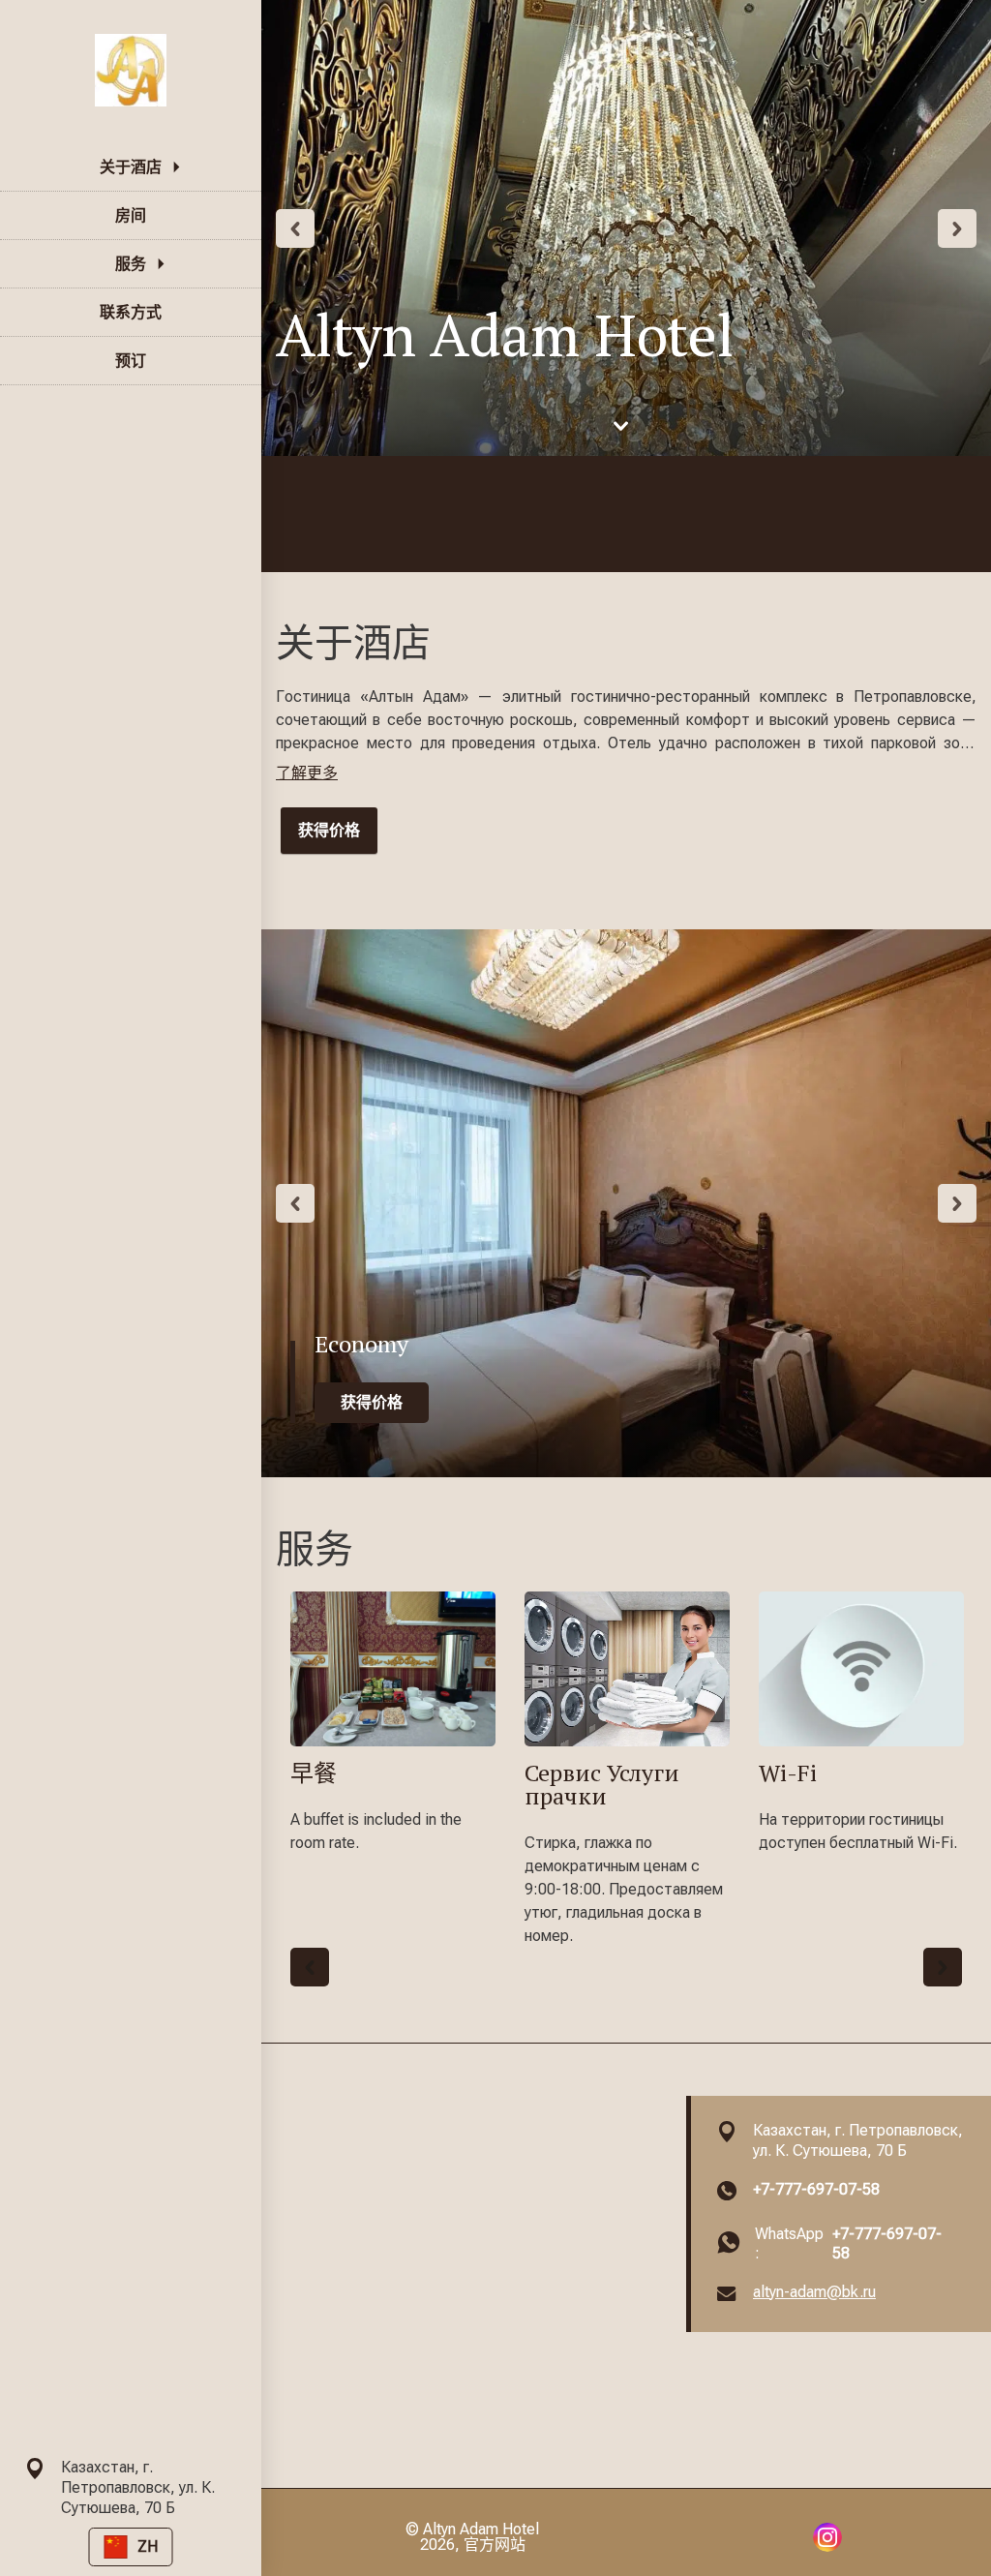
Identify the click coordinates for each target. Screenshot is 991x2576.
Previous (295, 228)
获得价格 (329, 830)
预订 (131, 361)
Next (957, 228)
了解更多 (307, 773)
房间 (131, 215)
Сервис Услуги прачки (602, 1784)
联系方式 (131, 312)
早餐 (314, 1773)
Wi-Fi (788, 1773)
